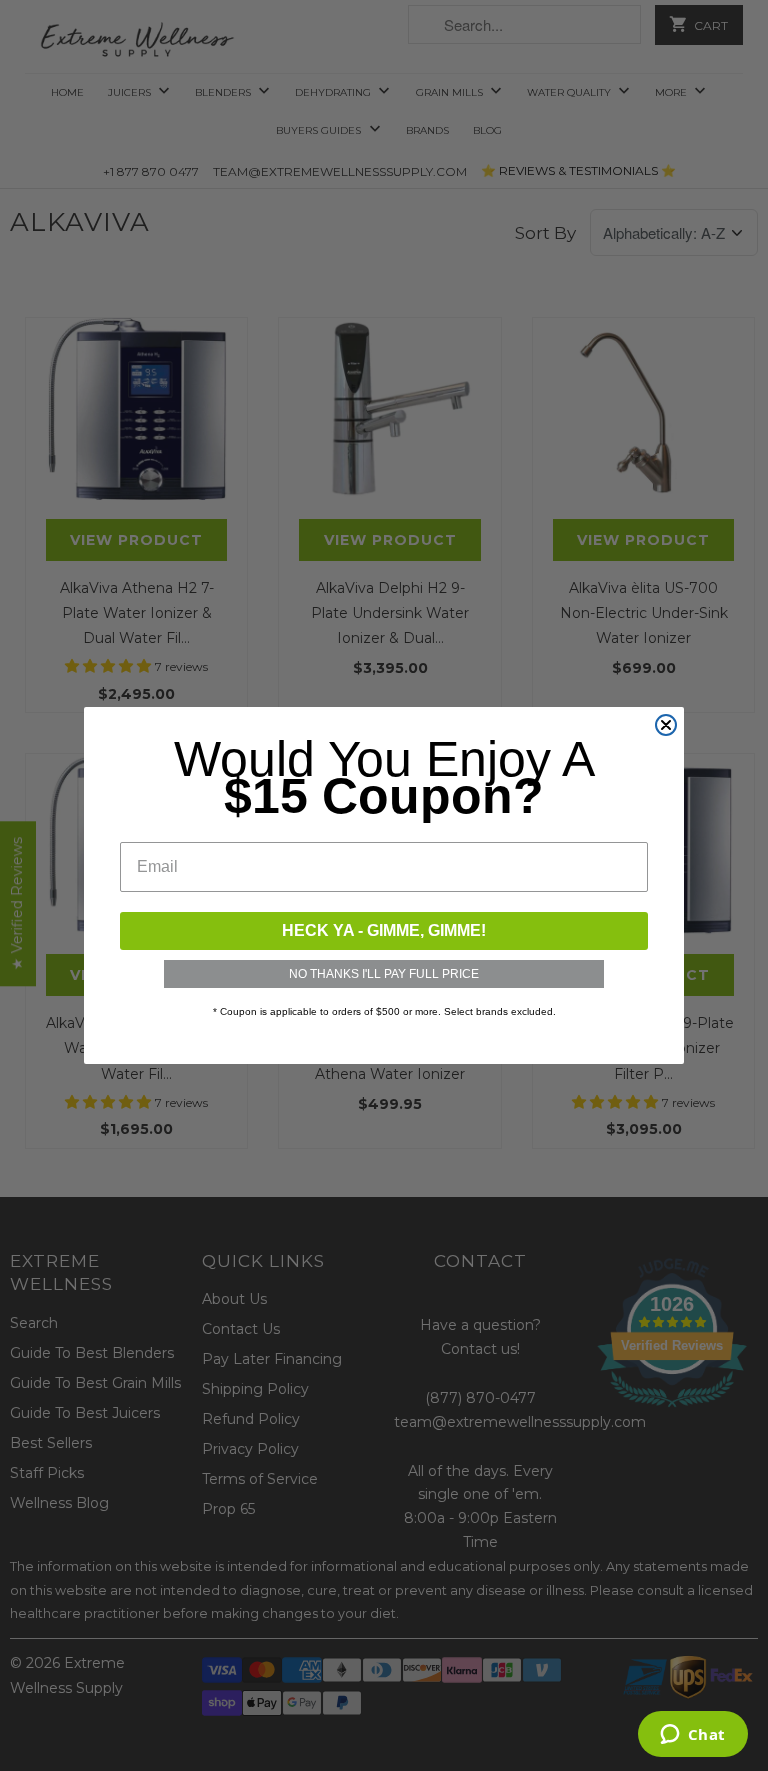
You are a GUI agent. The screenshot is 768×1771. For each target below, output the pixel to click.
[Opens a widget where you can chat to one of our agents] (692, 1736)
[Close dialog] (666, 725)
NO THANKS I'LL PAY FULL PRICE (384, 974)
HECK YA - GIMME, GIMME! (384, 930)
